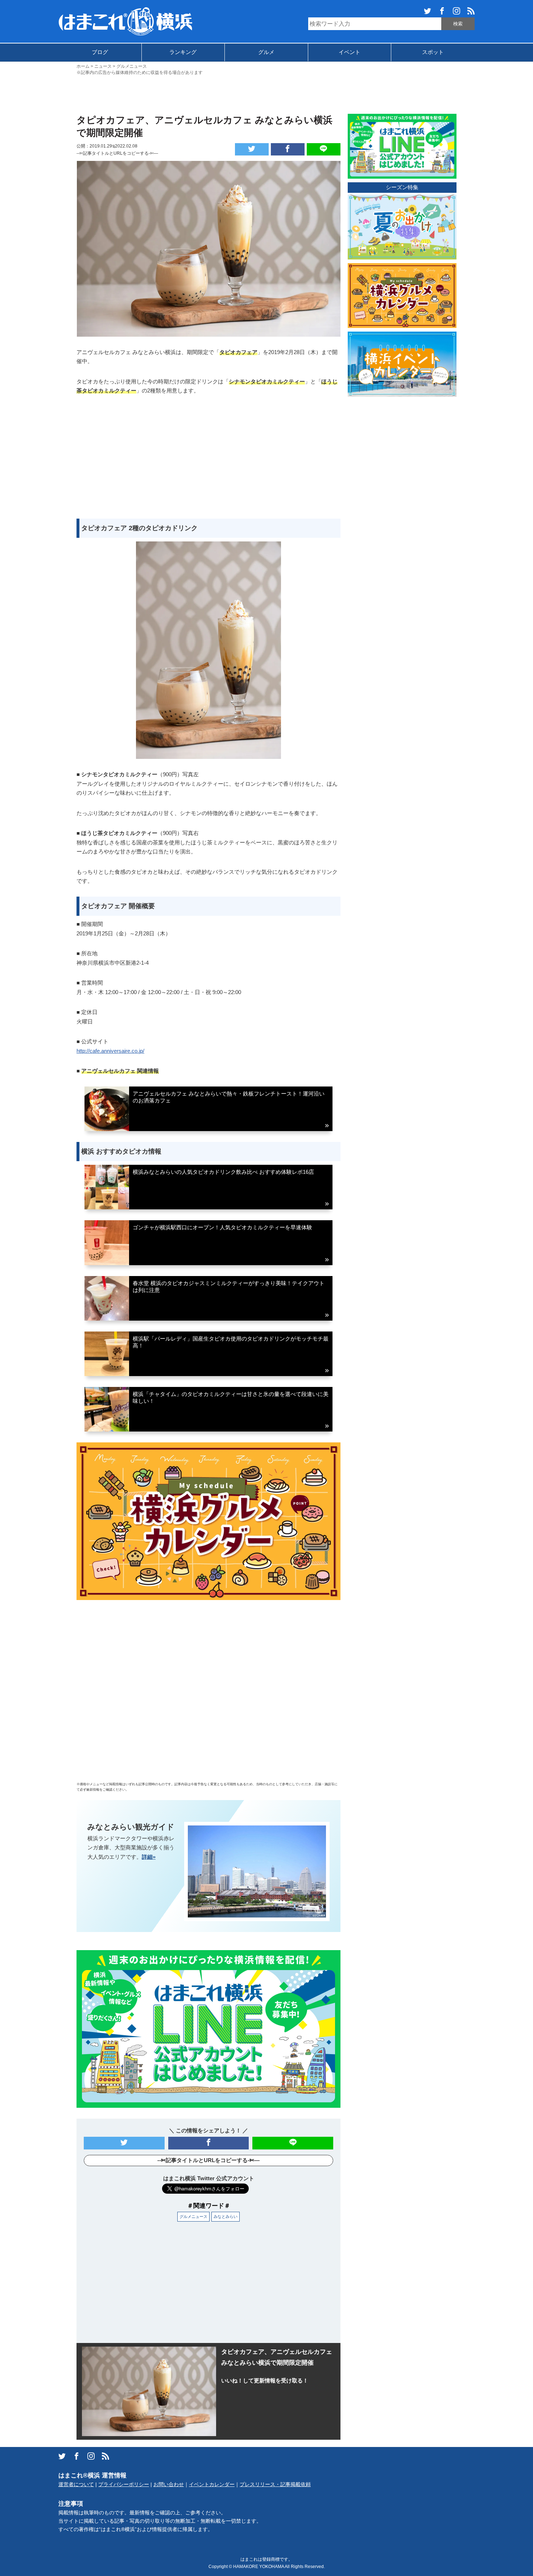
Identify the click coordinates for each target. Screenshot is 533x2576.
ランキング (183, 52)
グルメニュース (193, 2216)
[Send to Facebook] (288, 149)
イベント (350, 52)
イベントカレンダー (212, 2484)
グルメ (266, 52)
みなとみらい (226, 2216)
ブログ (100, 52)
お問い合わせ (169, 2484)
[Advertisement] (266, 94)
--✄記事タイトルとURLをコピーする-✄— (117, 153)
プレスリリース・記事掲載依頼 (275, 2484)
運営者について (76, 2484)
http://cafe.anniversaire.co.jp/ (110, 1051)
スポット (433, 52)
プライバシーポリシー (124, 2484)
